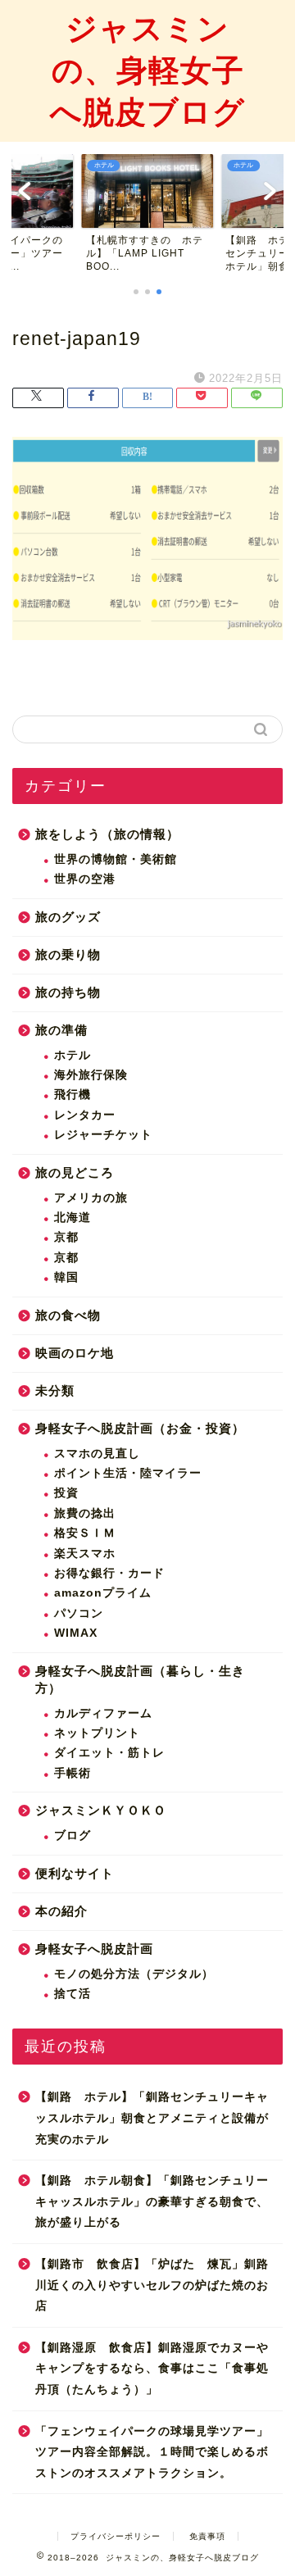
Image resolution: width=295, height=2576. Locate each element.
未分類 (55, 1390)
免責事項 (207, 2536)
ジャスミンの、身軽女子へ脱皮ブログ (147, 70)
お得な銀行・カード (109, 1573)
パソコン (79, 1613)
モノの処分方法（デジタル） (134, 1974)
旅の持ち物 (68, 992)
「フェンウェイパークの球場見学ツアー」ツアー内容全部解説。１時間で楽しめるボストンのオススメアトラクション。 (152, 2452)
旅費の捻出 (85, 1513)
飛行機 (73, 1095)
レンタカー (85, 1115)
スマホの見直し (97, 1454)
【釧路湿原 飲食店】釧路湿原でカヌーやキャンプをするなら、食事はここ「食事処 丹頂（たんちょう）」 (152, 2369)
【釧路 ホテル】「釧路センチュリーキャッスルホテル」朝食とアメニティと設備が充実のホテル (152, 2118)
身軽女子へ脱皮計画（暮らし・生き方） (140, 1679)
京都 (66, 1237)
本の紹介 (61, 1911)
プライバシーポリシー (116, 2536)
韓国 (66, 1277)
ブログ (73, 1835)
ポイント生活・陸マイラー (128, 1473)
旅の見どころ (75, 1172)
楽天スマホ (85, 1554)
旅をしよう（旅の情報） (107, 834)
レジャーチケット (103, 1135)
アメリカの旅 (91, 1198)
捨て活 (73, 1994)
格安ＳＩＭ (85, 1533)
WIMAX (76, 1633)
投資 (66, 1493)
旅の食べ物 (68, 1315)
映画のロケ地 (75, 1353)
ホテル (73, 1055)
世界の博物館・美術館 (116, 859)
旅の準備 (61, 1030)
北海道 (73, 1218)
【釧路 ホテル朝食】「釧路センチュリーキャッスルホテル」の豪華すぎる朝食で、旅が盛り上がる (152, 2201)
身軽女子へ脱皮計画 (94, 1949)
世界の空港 (85, 879)
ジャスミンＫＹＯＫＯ (101, 1810)
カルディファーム (103, 1713)
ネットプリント (97, 1733)
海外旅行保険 (91, 1075)
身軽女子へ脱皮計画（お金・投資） (140, 1428)
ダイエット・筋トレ (109, 1753)
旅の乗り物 (68, 954)
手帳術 (73, 1773)
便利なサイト (75, 1873)
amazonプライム (103, 1593)
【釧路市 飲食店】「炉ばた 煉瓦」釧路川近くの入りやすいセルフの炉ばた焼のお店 (152, 2285)
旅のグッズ (68, 917)
